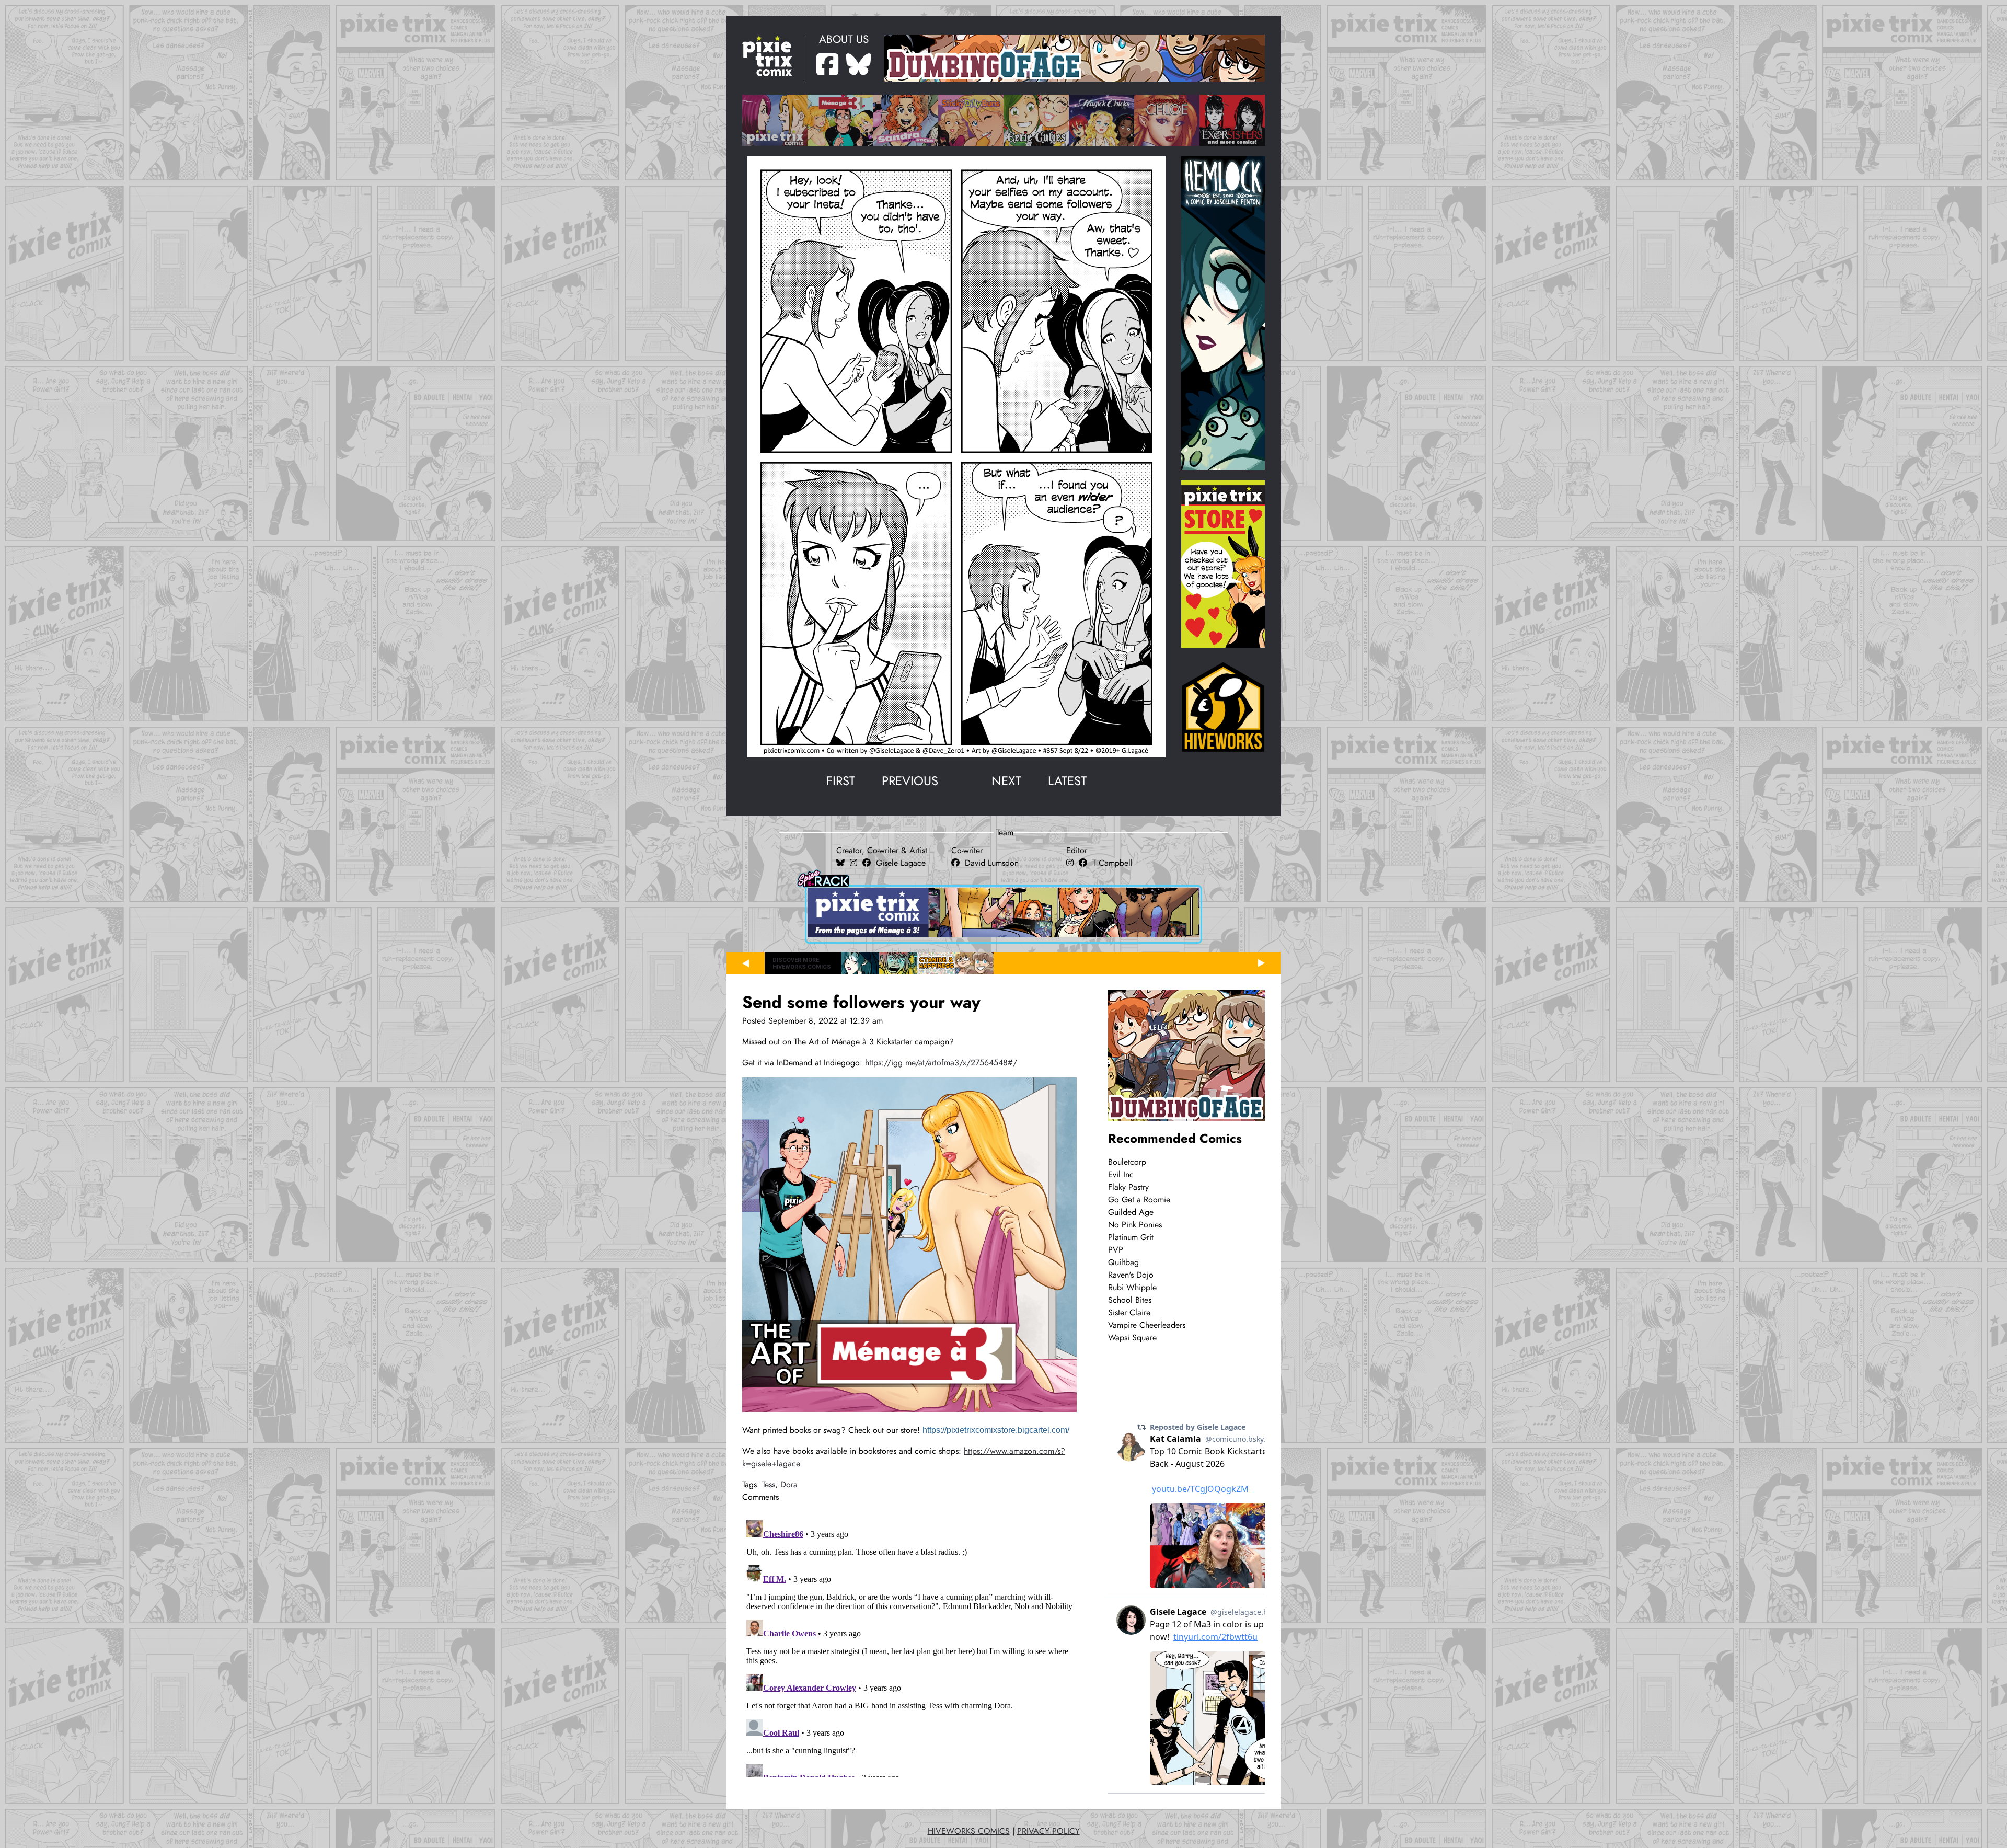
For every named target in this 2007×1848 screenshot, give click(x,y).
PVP (1116, 1250)
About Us (844, 39)
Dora (789, 1485)
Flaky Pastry (1128, 1187)
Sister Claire (1129, 1313)
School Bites (1130, 1300)
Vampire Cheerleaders (1147, 1325)
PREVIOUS (910, 781)
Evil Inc (1121, 1175)
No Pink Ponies (1135, 1225)
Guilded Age (1131, 1212)
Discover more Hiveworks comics (802, 963)
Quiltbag (1123, 1262)
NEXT (1006, 781)
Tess (769, 1485)
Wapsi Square (1132, 1338)
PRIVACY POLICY (1048, 1831)
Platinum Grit (1131, 1237)
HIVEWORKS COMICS (969, 1831)
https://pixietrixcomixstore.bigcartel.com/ (996, 1430)
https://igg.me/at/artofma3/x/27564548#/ (941, 1063)
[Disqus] (912, 1647)
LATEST (1067, 781)
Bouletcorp (1127, 1162)
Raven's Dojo (1131, 1275)
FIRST (841, 781)
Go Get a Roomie (1139, 1200)
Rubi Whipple (1132, 1288)
